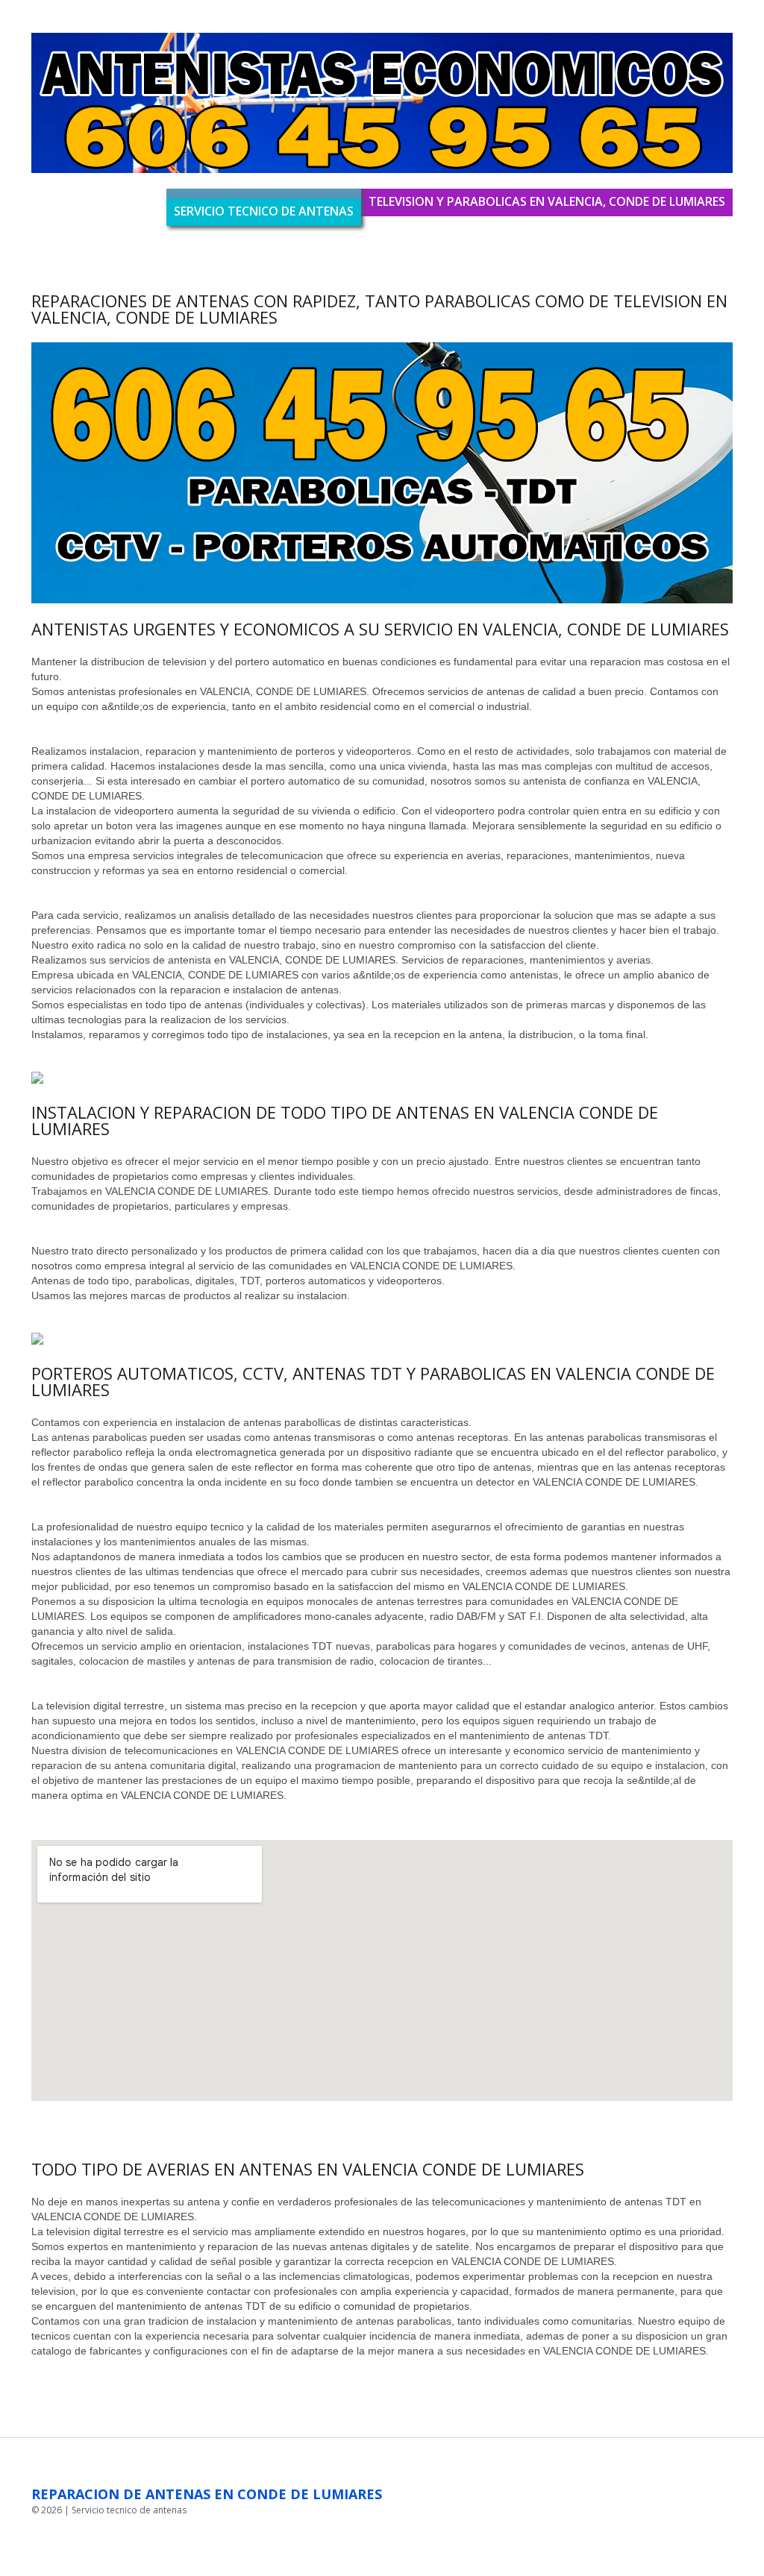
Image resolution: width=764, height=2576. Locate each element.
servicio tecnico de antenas (264, 211)
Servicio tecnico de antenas (129, 2510)
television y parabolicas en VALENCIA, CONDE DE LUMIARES (547, 201)
